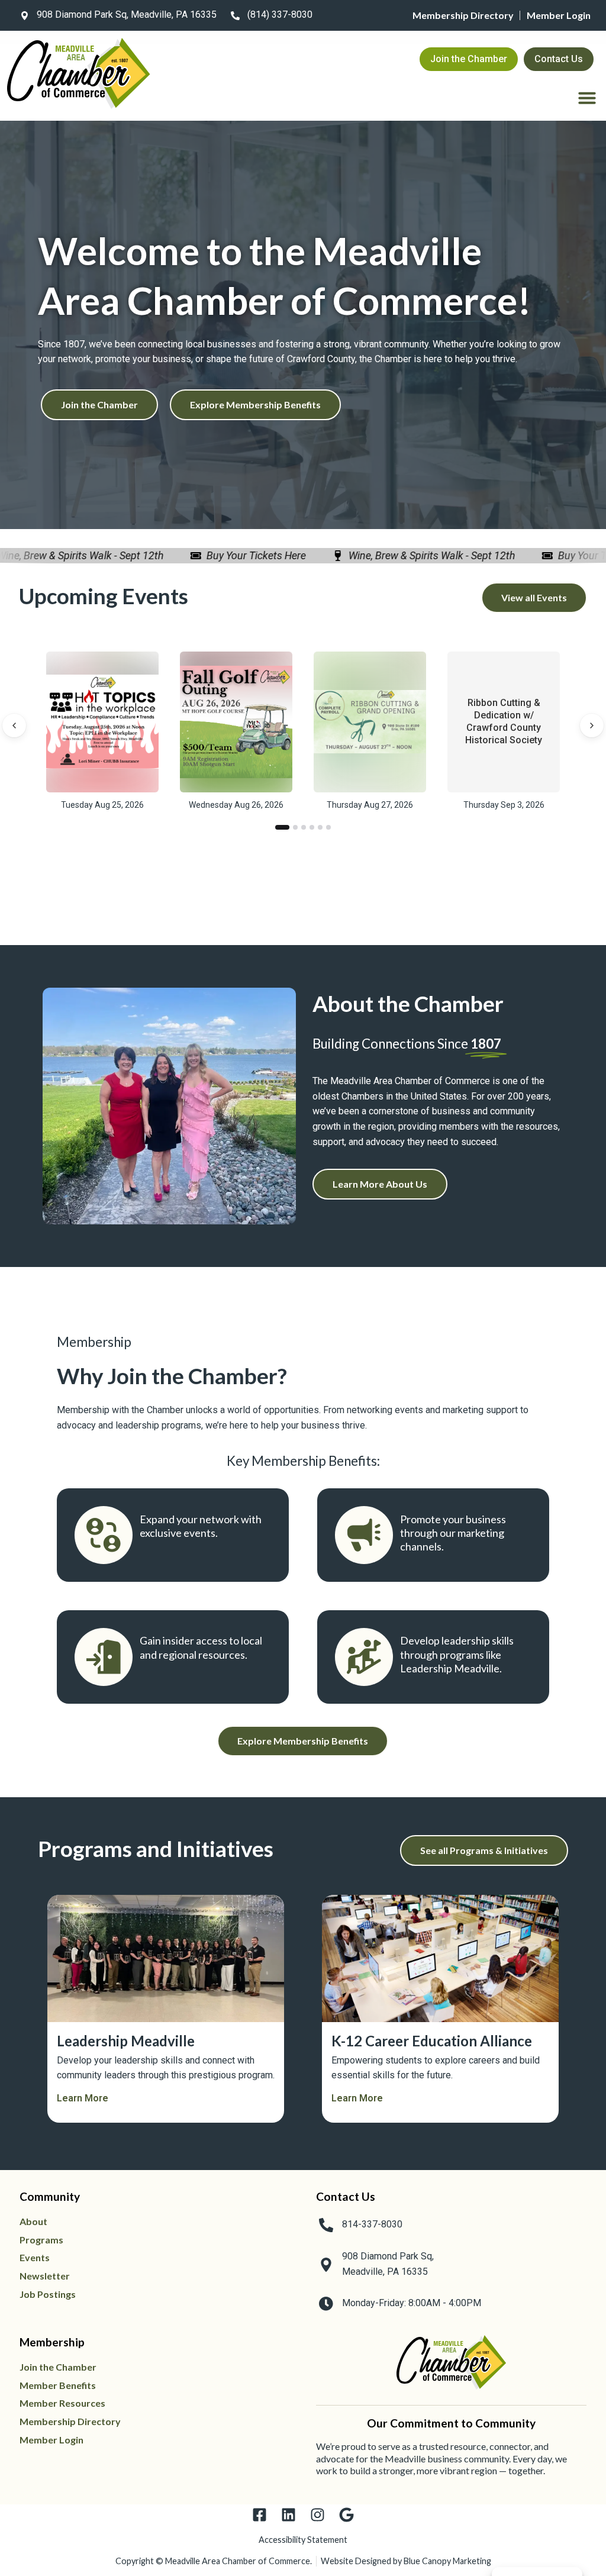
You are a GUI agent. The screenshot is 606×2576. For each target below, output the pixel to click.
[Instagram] (317, 2515)
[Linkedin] (289, 2515)
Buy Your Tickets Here (227, 555)
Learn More (83, 2098)
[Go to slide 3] (304, 827)
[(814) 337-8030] (235, 15)
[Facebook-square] (260, 2515)
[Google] (346, 2515)
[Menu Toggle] (587, 98)
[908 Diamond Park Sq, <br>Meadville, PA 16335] (326, 2265)
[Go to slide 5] (320, 827)
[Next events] (592, 726)
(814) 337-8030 (280, 14)
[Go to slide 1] (282, 827)
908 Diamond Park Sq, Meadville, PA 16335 (127, 14)
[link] (116, 15)
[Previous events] (14, 726)
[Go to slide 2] (295, 827)
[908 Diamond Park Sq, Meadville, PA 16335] (24, 15)
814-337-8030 (372, 2224)
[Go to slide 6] (328, 827)
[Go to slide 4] (312, 827)
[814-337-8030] (326, 2225)
